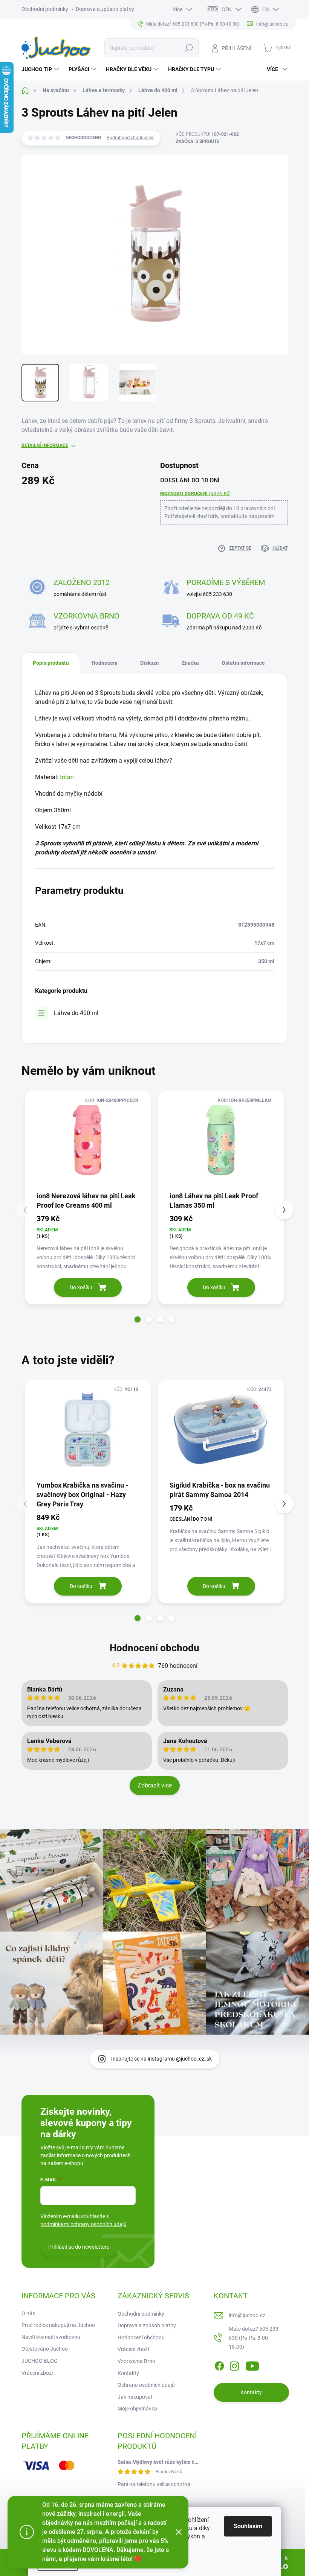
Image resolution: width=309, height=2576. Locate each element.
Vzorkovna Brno (136, 2361)
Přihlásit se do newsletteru (79, 2247)
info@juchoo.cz (247, 2315)
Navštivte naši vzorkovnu (51, 2337)
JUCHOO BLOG (40, 2361)
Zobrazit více (155, 1785)
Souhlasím (248, 2526)
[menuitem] (41, 69)
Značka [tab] (190, 663)
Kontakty (128, 2373)
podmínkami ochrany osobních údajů (83, 2224)
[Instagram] (234, 2365)
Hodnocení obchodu (154, 1648)
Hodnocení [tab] (105, 663)
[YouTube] (252, 2365)
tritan (67, 777)
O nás (28, 2313)
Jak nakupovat (135, 2397)
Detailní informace (45, 445)
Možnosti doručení (196, 494)
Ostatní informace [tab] (243, 663)
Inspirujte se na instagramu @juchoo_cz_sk (161, 2059)
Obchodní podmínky (45, 9)
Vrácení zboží (37, 2373)
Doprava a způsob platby (105, 9)
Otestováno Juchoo (45, 2349)
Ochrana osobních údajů (146, 2385)
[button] (138, 1319)
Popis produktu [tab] (51, 663)
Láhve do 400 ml (76, 1013)
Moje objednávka (137, 2409)
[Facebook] (219, 2365)
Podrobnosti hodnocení (131, 138)
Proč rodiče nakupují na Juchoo (58, 2325)
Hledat (189, 48)
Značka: (197, 141)
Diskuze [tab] (150, 663)
